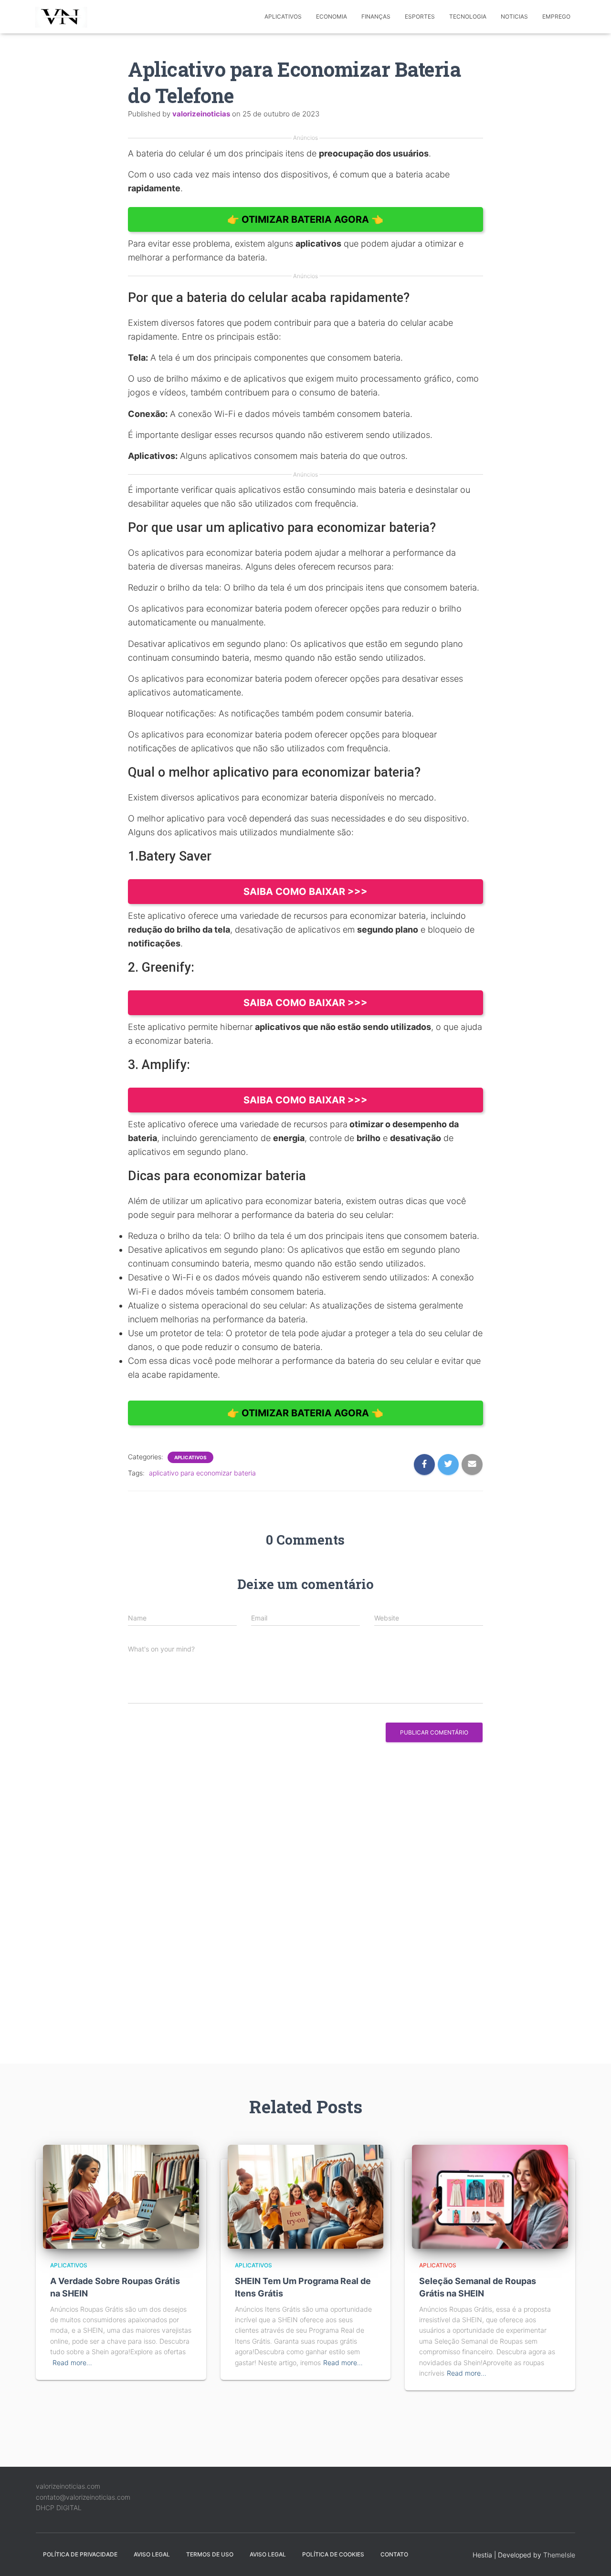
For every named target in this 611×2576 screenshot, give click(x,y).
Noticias (514, 16)
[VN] (63, 17)
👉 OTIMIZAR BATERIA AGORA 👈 (305, 219)
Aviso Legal (152, 2554)
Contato (394, 2554)
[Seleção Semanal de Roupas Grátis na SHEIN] (490, 2196)
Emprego (556, 16)
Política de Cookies (333, 2554)
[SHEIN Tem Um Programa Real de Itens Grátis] (306, 2196)
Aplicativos (283, 16)
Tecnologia (468, 16)
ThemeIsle (559, 2555)
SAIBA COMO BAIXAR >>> (305, 892)
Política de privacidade (80, 2554)
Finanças (376, 16)
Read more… (72, 2363)
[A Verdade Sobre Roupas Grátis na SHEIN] (121, 2196)
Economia (332, 16)
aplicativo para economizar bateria (202, 1473)
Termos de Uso (210, 2554)
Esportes (420, 16)
